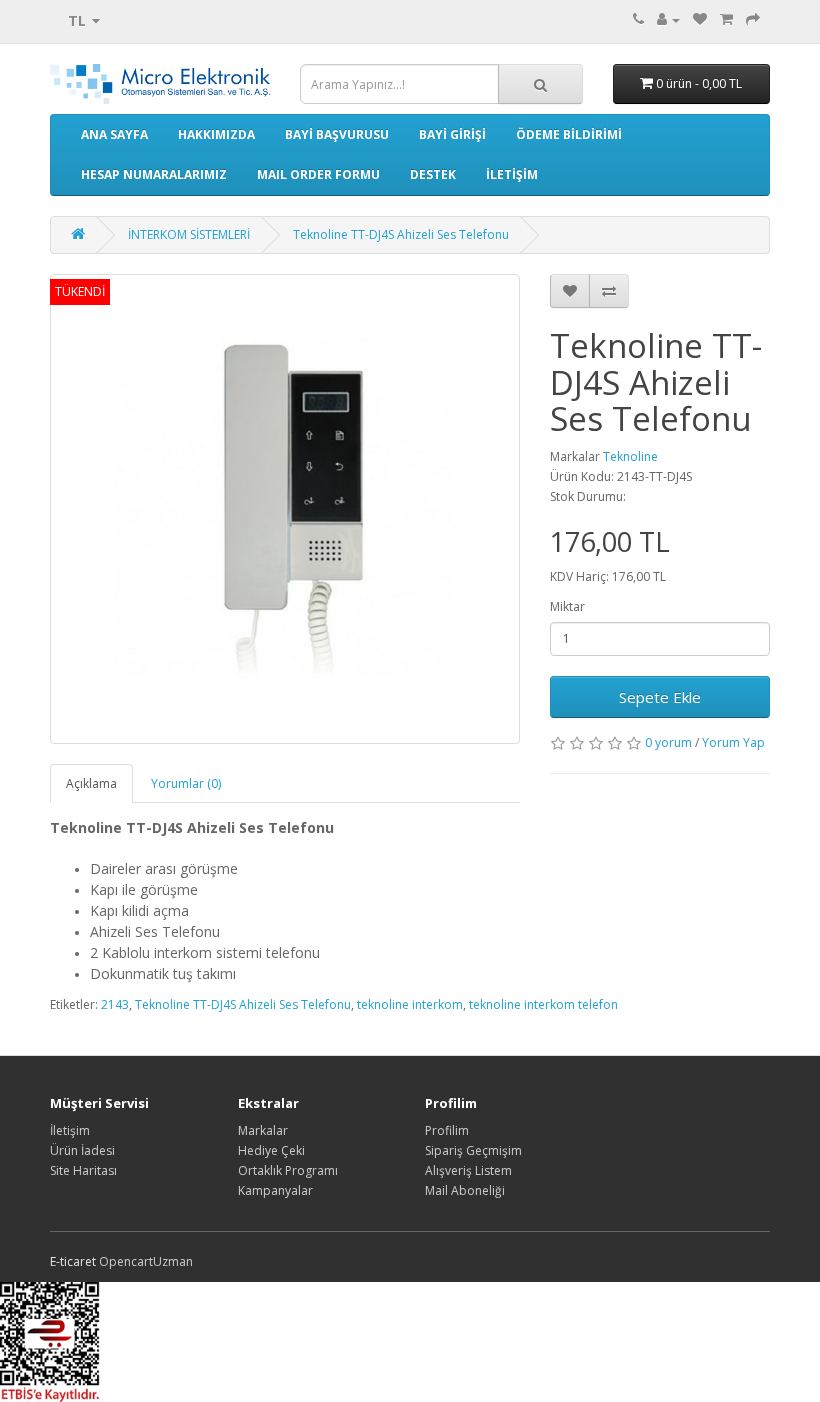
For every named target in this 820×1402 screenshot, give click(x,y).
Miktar (567, 606)
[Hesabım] (668, 19)
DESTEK (433, 174)
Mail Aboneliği (465, 1190)
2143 (115, 1004)
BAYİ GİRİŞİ (452, 134)
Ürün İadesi (82, 1150)
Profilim (447, 1130)
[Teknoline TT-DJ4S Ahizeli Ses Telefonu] (285, 509)
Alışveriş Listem (468, 1170)
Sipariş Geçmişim (473, 1150)
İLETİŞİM (512, 174)
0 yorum (668, 742)
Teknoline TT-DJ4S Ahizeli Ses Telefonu (401, 234)
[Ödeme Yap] (753, 19)
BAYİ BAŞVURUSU (337, 134)
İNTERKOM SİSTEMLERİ (189, 234)
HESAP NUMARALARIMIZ (154, 174)
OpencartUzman (146, 1261)
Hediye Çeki (271, 1150)
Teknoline (630, 456)
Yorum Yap (733, 742)
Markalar (263, 1130)
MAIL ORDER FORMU (318, 174)
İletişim (70, 1130)
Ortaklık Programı (288, 1170)
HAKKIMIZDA (216, 134)
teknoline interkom (410, 1004)
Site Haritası (83, 1170)
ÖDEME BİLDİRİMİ (569, 134)
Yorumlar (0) (186, 783)
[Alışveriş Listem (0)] (700, 19)
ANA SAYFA (114, 134)
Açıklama (91, 783)
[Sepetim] (726, 19)
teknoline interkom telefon (543, 1004)
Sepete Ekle (660, 697)
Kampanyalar (275, 1190)
